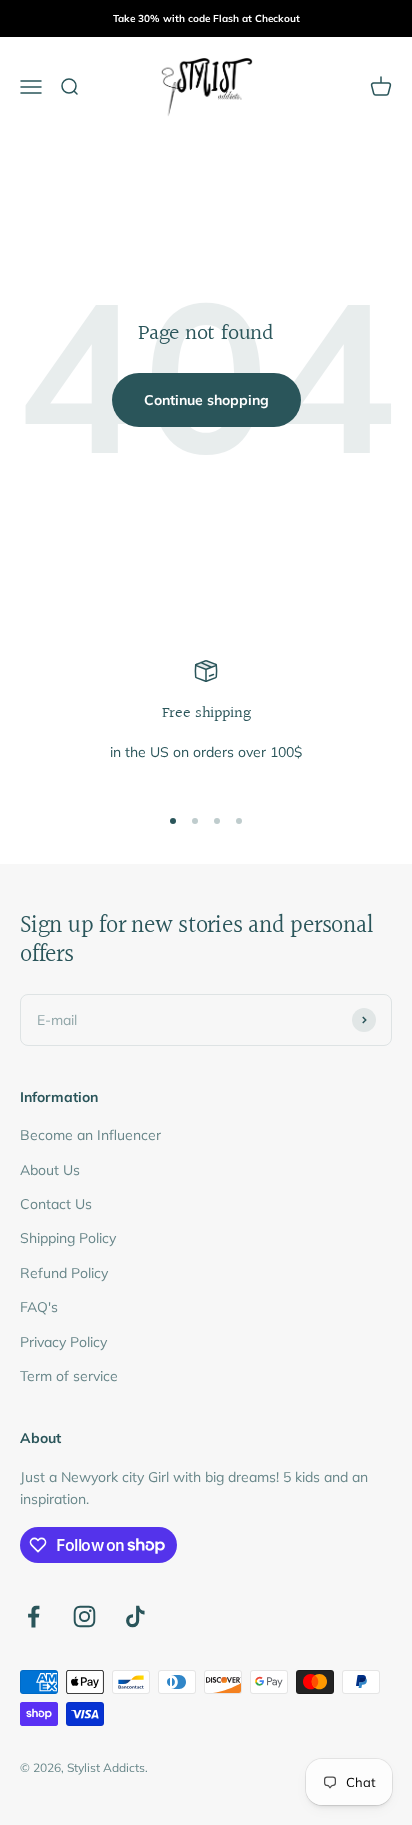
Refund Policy (64, 1273)
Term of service (69, 1376)
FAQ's (39, 1307)
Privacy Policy (63, 1342)
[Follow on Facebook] (33, 1616)
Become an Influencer (90, 1135)
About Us (50, 1170)
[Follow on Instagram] (84, 1616)
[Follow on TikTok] (135, 1616)
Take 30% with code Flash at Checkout (206, 18)
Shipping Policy (68, 1238)
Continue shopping (206, 400)
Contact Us (56, 1204)
